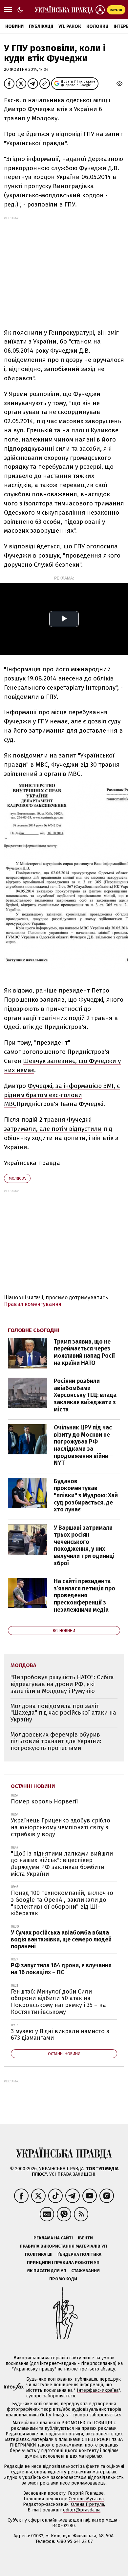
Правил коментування (33, 1304)
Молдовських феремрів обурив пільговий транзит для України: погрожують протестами (56, 1741)
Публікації (41, 26)
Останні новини (33, 1786)
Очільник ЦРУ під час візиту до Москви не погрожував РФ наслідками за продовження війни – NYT (83, 1445)
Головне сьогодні (34, 1330)
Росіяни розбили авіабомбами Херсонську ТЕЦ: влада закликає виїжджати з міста (85, 1395)
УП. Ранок (70, 26)
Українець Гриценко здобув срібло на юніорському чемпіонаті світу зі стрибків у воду (61, 1827)
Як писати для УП (47, 2271)
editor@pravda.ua (82, 2510)
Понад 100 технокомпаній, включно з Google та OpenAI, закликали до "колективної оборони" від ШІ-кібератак (62, 1903)
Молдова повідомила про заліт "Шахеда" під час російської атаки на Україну (63, 1713)
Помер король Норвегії (44, 1801)
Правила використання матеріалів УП (63, 2246)
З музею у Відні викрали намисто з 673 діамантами (60, 2035)
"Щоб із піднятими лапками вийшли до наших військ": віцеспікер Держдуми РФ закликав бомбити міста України (62, 1864)
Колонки (97, 26)
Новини (14, 26)
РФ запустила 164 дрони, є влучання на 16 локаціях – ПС (61, 1969)
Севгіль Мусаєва (86, 2499)
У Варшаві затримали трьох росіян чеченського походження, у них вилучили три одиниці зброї (84, 1545)
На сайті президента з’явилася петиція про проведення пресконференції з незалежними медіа (85, 1595)
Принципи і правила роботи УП (63, 2262)
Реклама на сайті (53, 2238)
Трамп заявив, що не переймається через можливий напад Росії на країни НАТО (84, 1352)
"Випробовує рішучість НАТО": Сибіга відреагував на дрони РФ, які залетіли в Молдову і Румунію (62, 1684)
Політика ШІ (39, 2254)
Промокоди (63, 2279)
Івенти (85, 2238)
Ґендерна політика (79, 2254)
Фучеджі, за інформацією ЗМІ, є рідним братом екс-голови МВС (62, 1095)
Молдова (17, 1179)
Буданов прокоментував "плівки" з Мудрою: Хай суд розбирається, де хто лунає (86, 1495)
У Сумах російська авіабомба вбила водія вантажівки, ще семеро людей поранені (61, 1939)
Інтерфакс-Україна (98, 2390)
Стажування (85, 2271)
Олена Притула (87, 2504)
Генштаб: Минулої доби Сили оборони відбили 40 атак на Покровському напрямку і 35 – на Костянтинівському (58, 2002)
